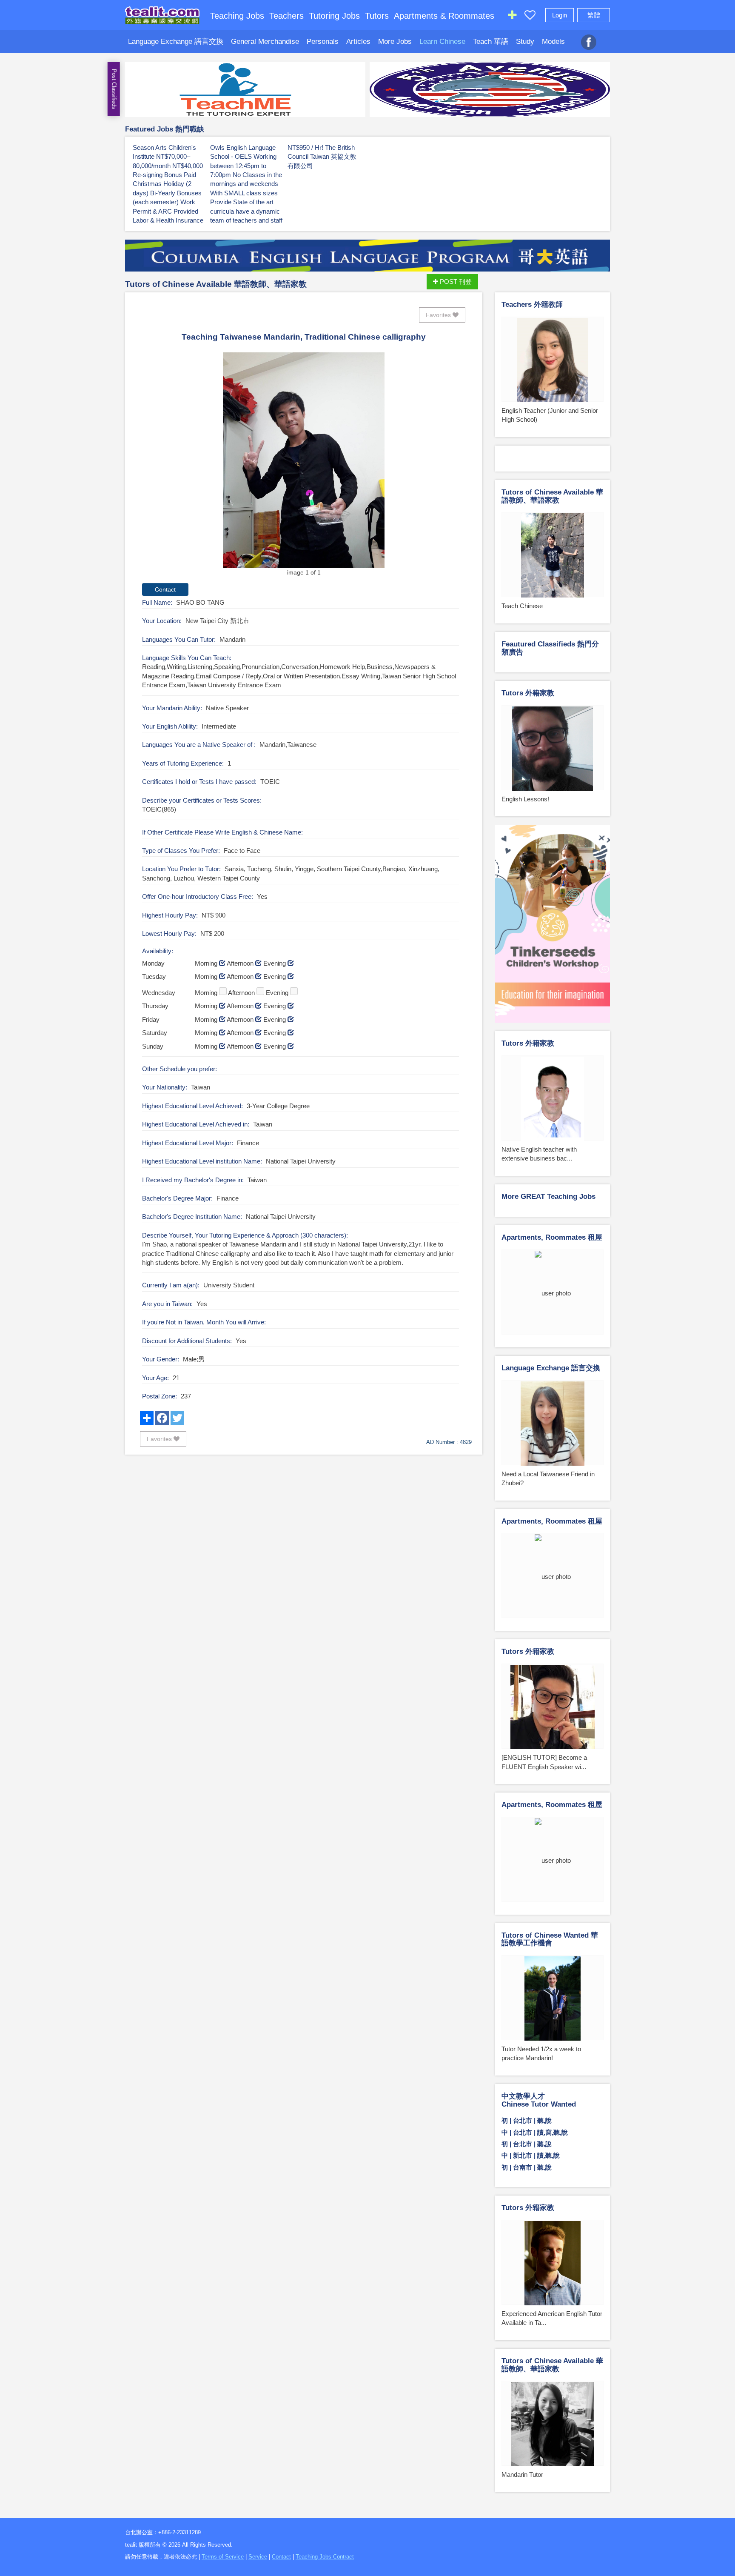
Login (560, 15)
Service (258, 2557)
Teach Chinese (522, 606)
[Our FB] (589, 37)
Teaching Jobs (237, 16)
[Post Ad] (512, 17)
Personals (323, 41)
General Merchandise (265, 41)
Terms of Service (223, 2557)
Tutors (377, 16)
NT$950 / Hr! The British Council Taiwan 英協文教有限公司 (322, 157)
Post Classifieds (114, 89)
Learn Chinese (442, 41)
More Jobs (395, 41)
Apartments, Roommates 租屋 (552, 1237)
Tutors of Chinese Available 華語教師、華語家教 (216, 284)
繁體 (594, 15)
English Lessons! (525, 799)
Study (525, 41)
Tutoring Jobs (334, 16)
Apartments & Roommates (444, 16)
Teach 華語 (491, 41)
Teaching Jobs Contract (325, 2557)
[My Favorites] (530, 17)
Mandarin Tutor (522, 2475)
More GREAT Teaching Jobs (548, 1197)
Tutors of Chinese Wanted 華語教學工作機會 (550, 1939)
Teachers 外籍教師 (532, 304)
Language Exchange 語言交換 (176, 41)
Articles (358, 41)
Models (553, 41)
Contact (281, 2557)
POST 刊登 (455, 282)
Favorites (439, 315)
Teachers (286, 16)
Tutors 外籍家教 (528, 693)
